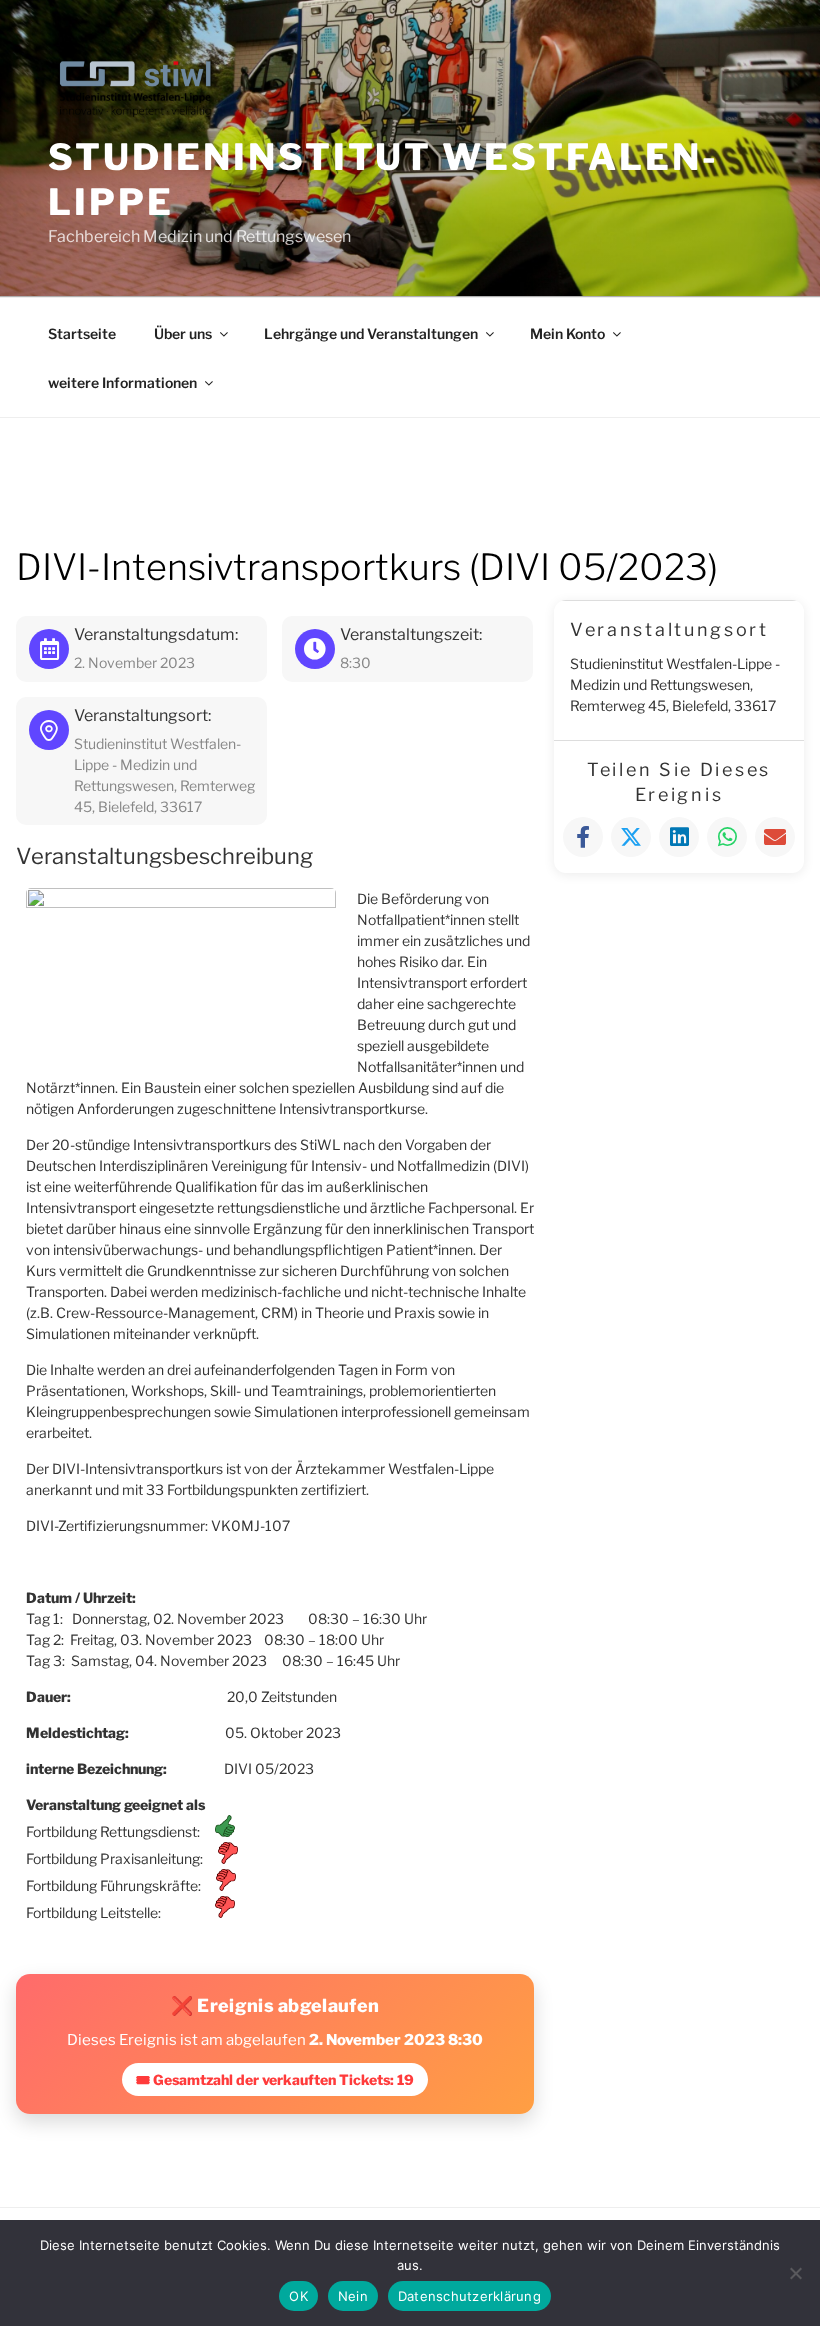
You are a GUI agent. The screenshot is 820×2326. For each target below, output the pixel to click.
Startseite (82, 333)
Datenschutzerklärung (469, 2296)
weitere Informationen (122, 382)
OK (298, 2296)
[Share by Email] (775, 837)
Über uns (183, 333)
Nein (353, 2296)
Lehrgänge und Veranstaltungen (371, 333)
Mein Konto (567, 333)
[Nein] (795, 2273)
